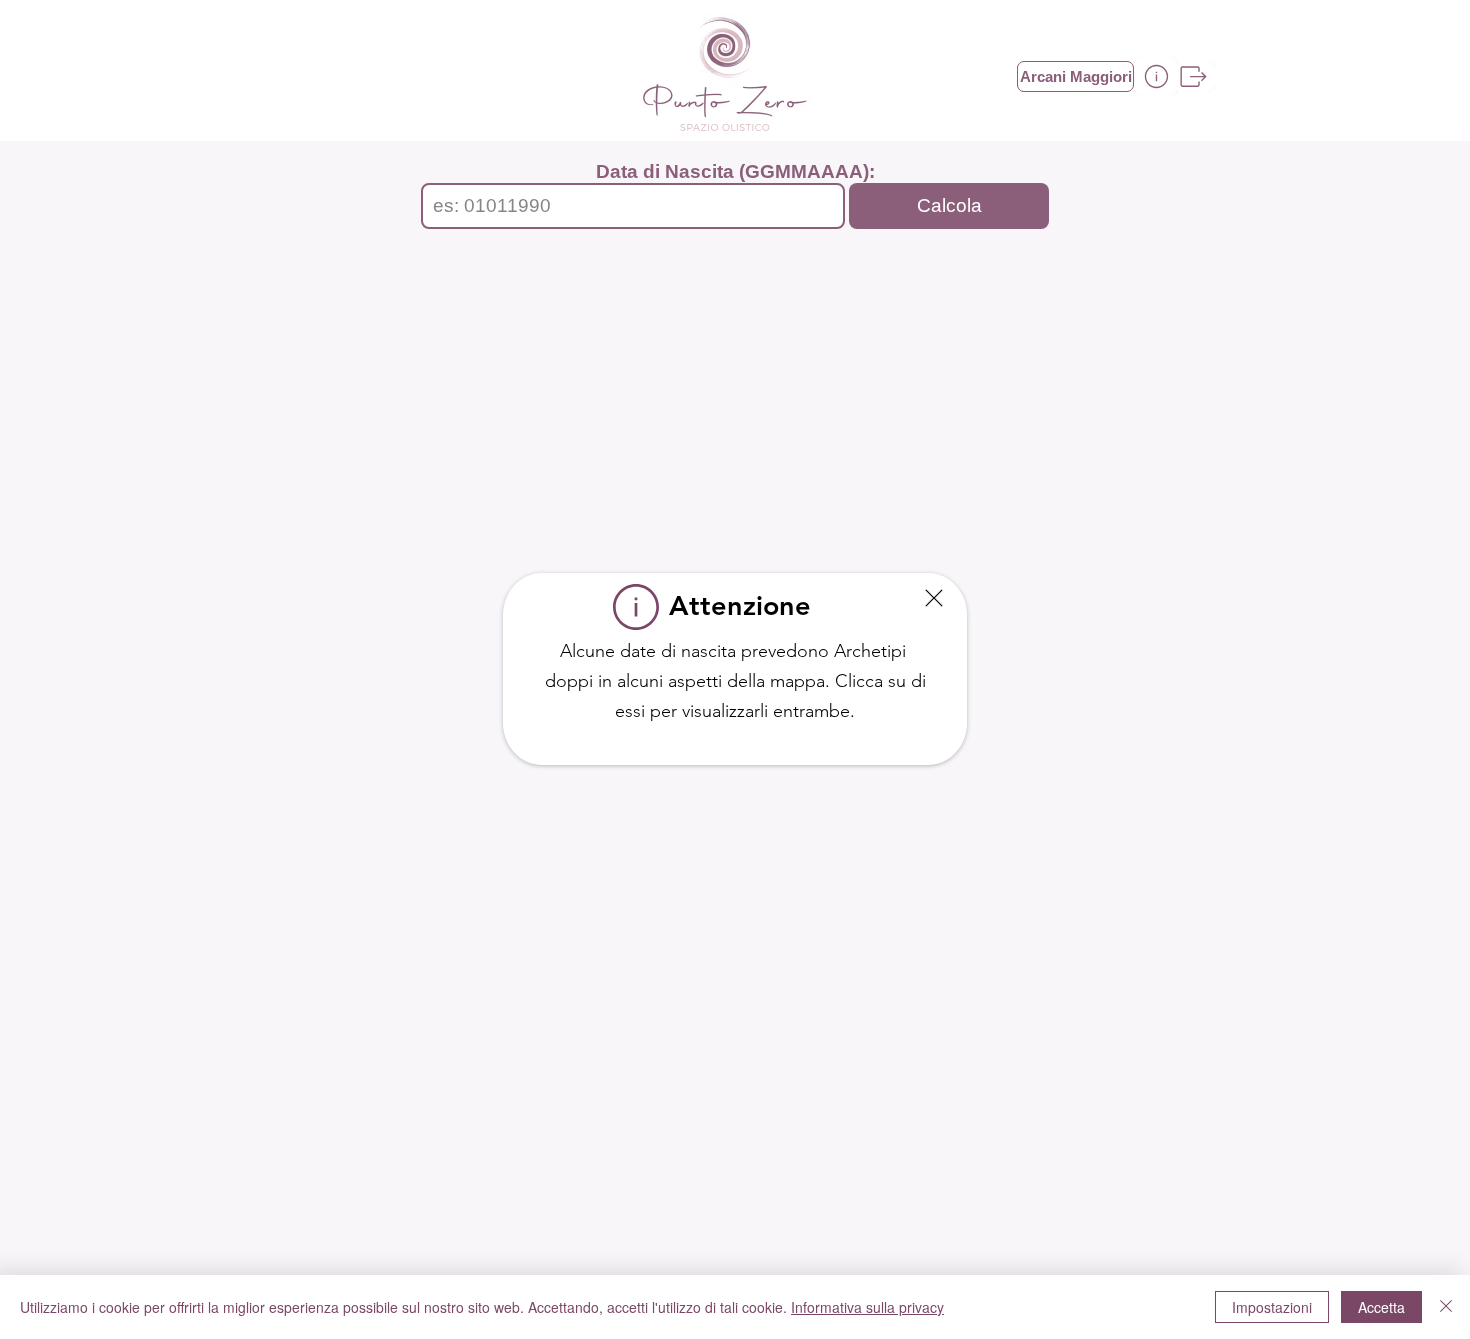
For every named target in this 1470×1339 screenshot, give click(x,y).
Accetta (1381, 1307)
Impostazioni (1272, 1307)
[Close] (1446, 1307)
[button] (934, 598)
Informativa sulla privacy (867, 1307)
